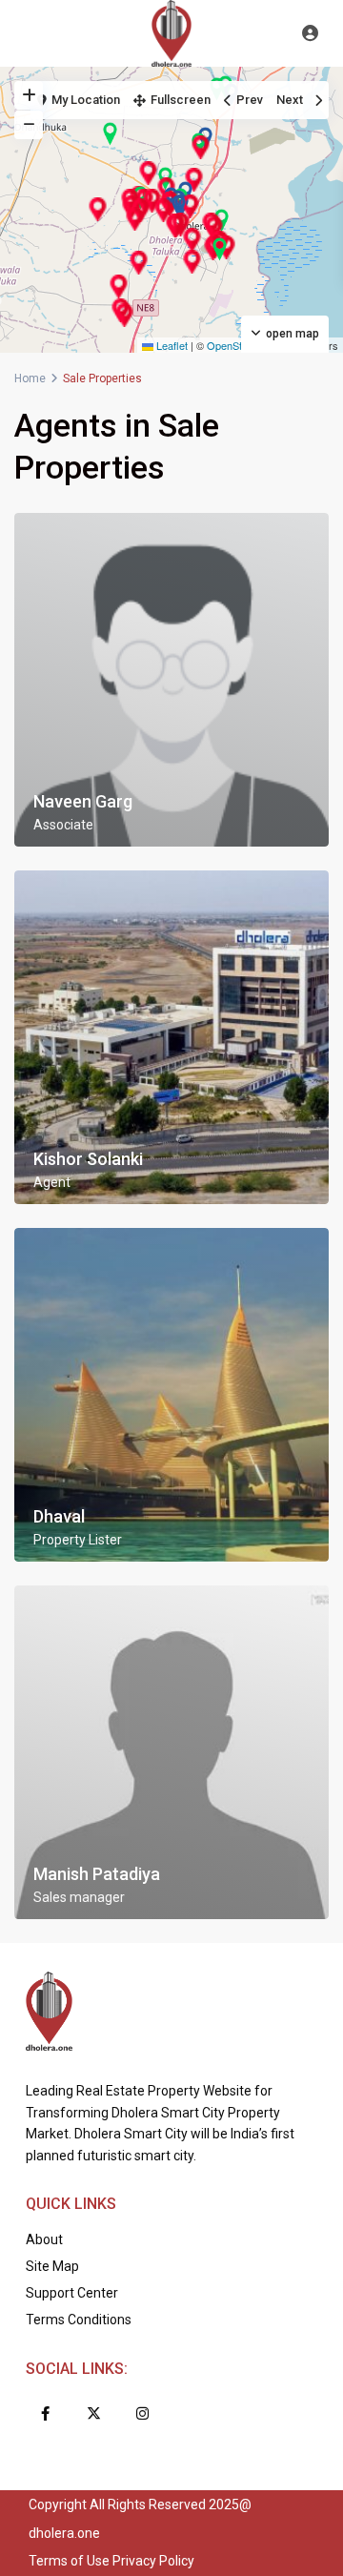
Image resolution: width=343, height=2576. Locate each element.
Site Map (52, 2266)
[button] (163, 210)
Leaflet (171, 345)
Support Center (72, 2293)
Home (30, 378)
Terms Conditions (79, 2320)
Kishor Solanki (88, 1159)
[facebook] (45, 2413)
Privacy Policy (153, 2561)
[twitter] (94, 2413)
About (44, 2239)
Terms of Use (69, 2561)
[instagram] (142, 2413)
